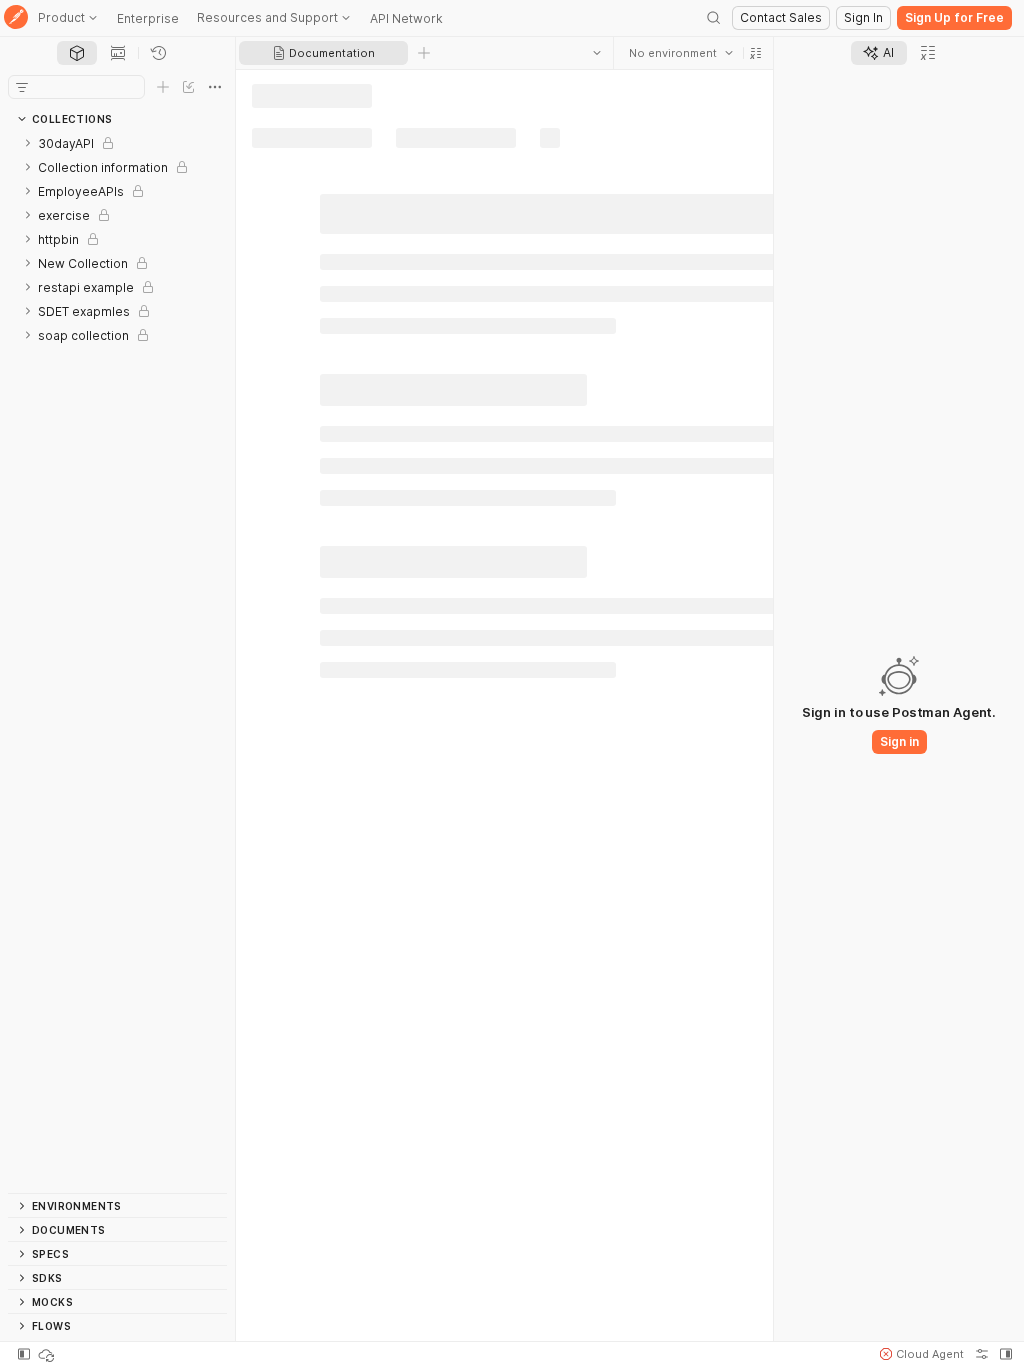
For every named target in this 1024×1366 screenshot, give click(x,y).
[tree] (117, 662)
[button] (756, 53)
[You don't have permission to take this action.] (424, 53)
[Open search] (714, 18)
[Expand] (28, 143)
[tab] (77, 53)
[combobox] (681, 53)
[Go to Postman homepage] (16, 18)
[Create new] (163, 87)
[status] (48, 1354)
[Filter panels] (22, 87)
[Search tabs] (597, 53)
